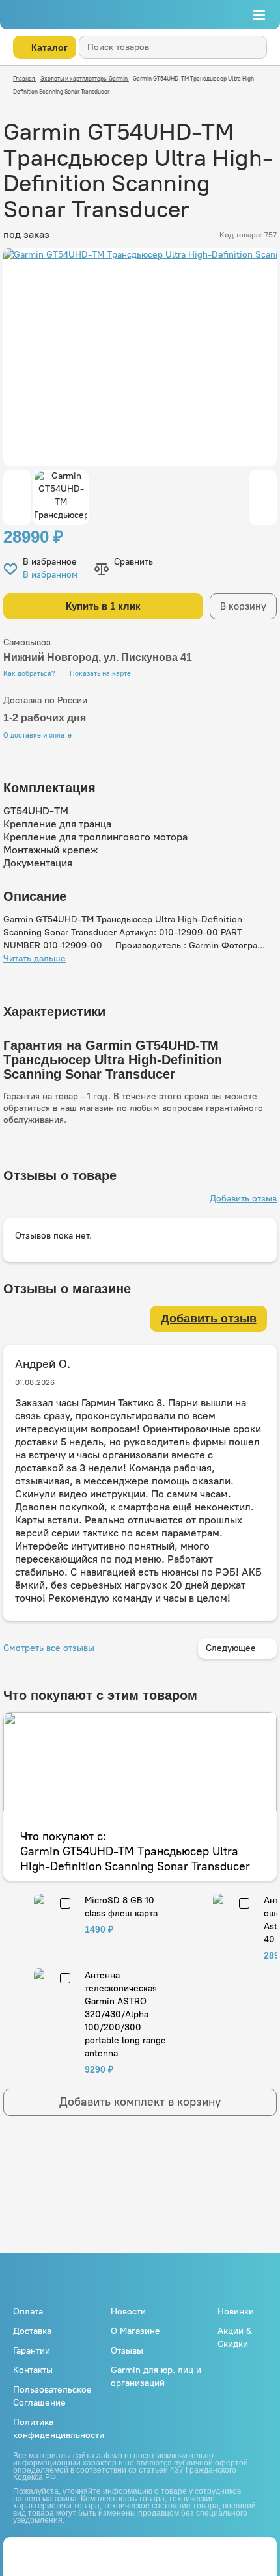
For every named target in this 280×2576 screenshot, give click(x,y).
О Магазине (135, 2331)
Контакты (33, 2370)
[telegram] (46, 2552)
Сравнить (133, 562)
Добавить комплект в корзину (140, 2102)
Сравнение (231, 15)
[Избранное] (229, 2552)
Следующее (231, 1648)
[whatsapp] (23, 2552)
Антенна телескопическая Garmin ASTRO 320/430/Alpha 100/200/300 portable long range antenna (125, 2014)
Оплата (28, 2312)
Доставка (32, 2331)
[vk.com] (228, 2281)
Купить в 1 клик (103, 606)
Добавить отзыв (243, 1199)
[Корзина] (203, 15)
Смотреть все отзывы (49, 1648)
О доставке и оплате (37, 735)
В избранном (50, 575)
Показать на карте (100, 674)
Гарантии (32, 2351)
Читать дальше (35, 959)
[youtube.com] (250, 2280)
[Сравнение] (256, 2552)
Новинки (236, 2312)
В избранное (50, 562)
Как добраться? (29, 674)
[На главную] (51, 15)
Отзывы (127, 2351)
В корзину (243, 606)
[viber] (68, 2552)
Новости (128, 2312)
